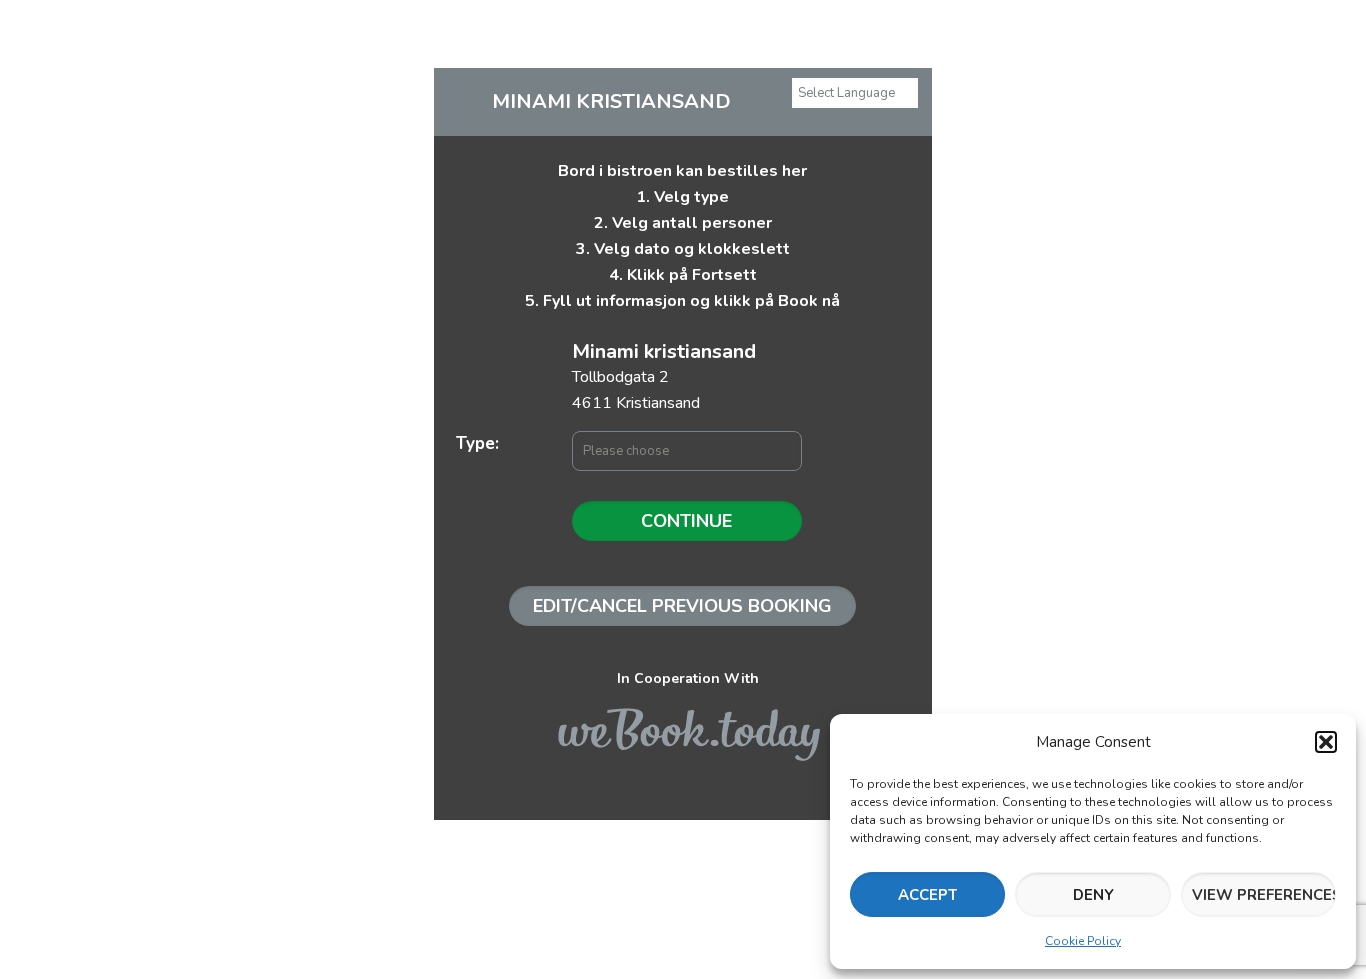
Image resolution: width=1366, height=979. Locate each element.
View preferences (1264, 895)
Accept (927, 895)
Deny (1093, 895)
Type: (477, 443)
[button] (1326, 742)
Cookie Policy (1083, 941)
